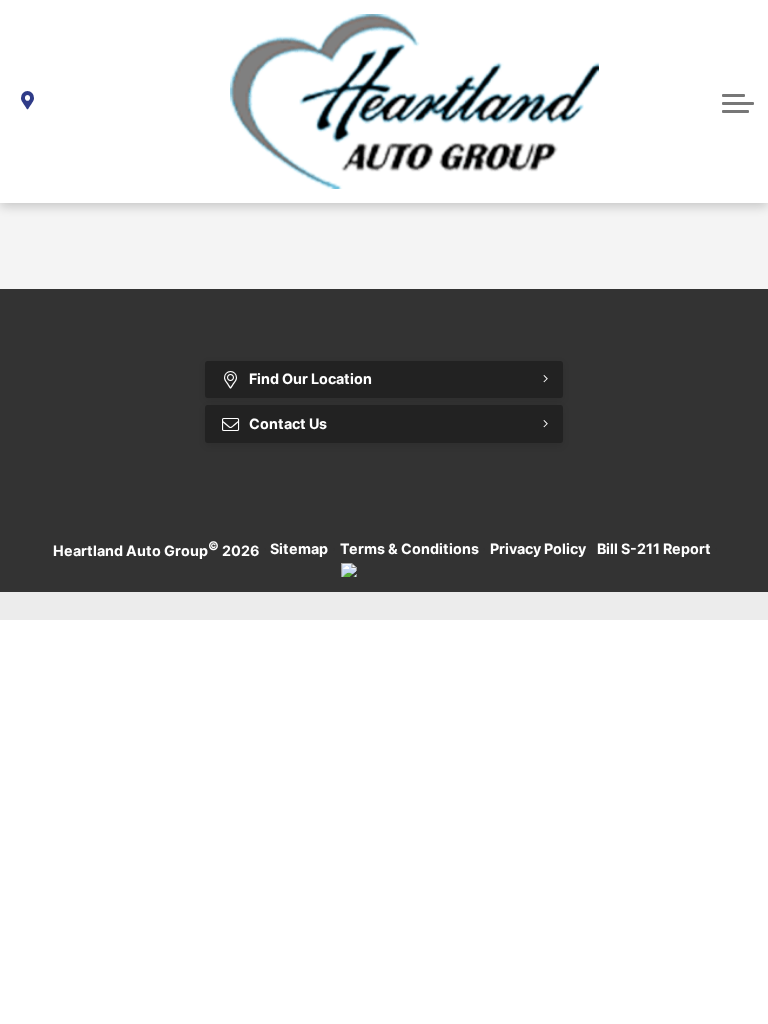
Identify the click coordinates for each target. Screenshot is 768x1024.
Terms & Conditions (409, 548)
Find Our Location (310, 378)
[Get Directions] (27, 101)
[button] (738, 101)
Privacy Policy (538, 548)
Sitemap (299, 548)
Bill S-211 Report (654, 548)
